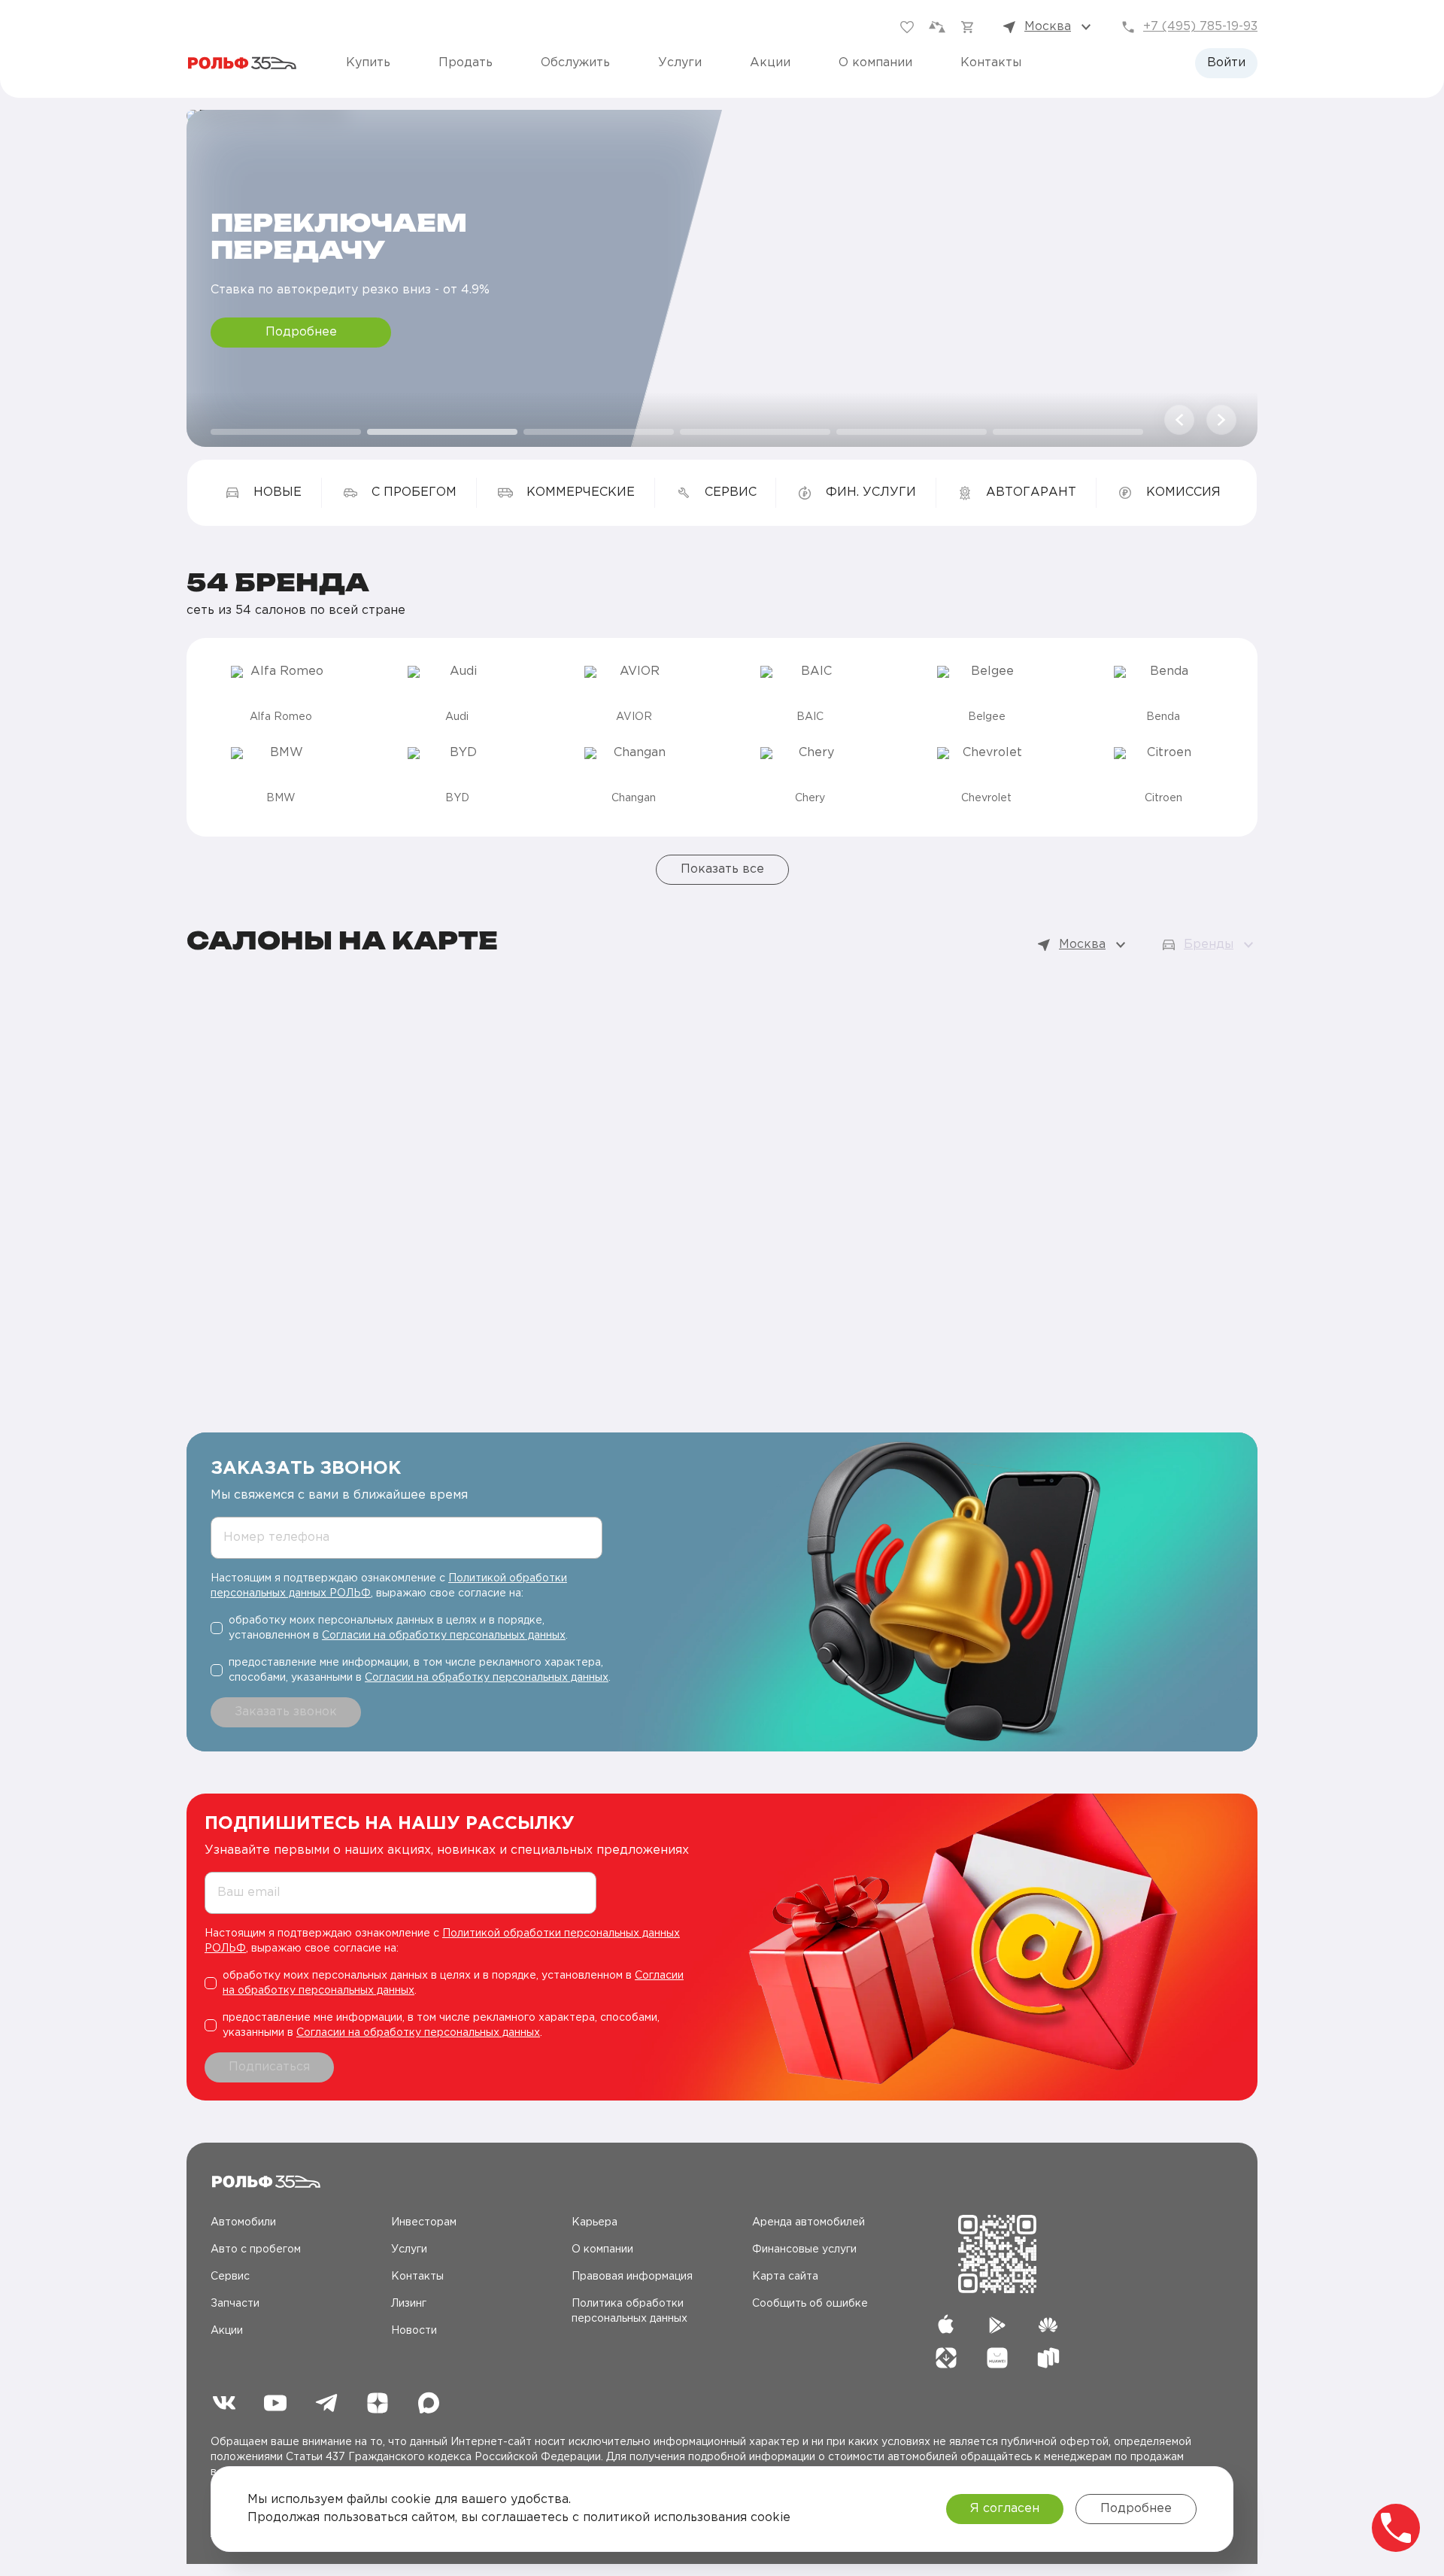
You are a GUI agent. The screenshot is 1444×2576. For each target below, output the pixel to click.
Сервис (230, 2277)
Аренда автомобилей (808, 2222)
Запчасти (235, 2304)
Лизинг (409, 2304)
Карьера (595, 2222)
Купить (368, 63)
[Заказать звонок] (1396, 2528)
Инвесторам (424, 2222)
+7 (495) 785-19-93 (1200, 27)
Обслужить (575, 63)
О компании (875, 63)
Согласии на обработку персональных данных (444, 1636)
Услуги (680, 63)
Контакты (991, 63)
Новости (414, 2331)
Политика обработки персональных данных (629, 2311)
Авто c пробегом (256, 2249)
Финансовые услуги (804, 2249)
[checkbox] (412, 1628)
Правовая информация (632, 2277)
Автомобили (243, 2222)
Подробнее (301, 332)
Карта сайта (785, 2277)
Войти (1226, 63)
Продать (466, 63)
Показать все (722, 869)
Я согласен (1005, 2509)
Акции (770, 63)
